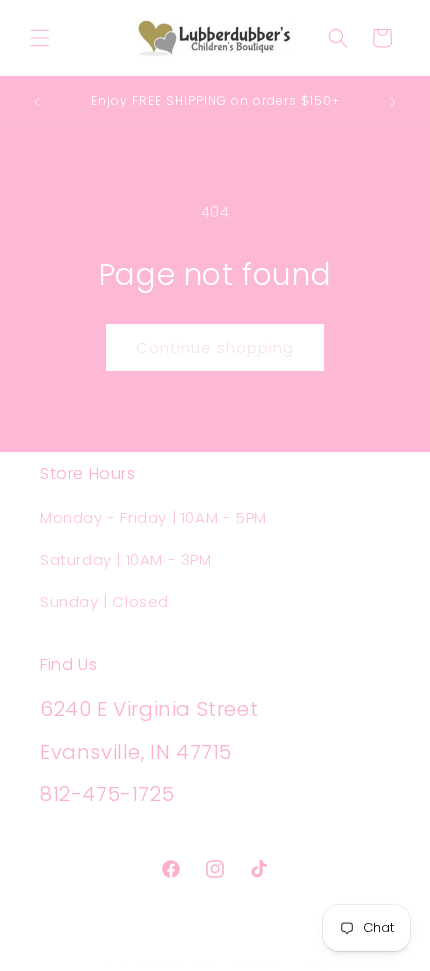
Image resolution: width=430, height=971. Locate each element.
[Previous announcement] (37, 102)
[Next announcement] (393, 102)
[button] (40, 38)
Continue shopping (215, 347)
